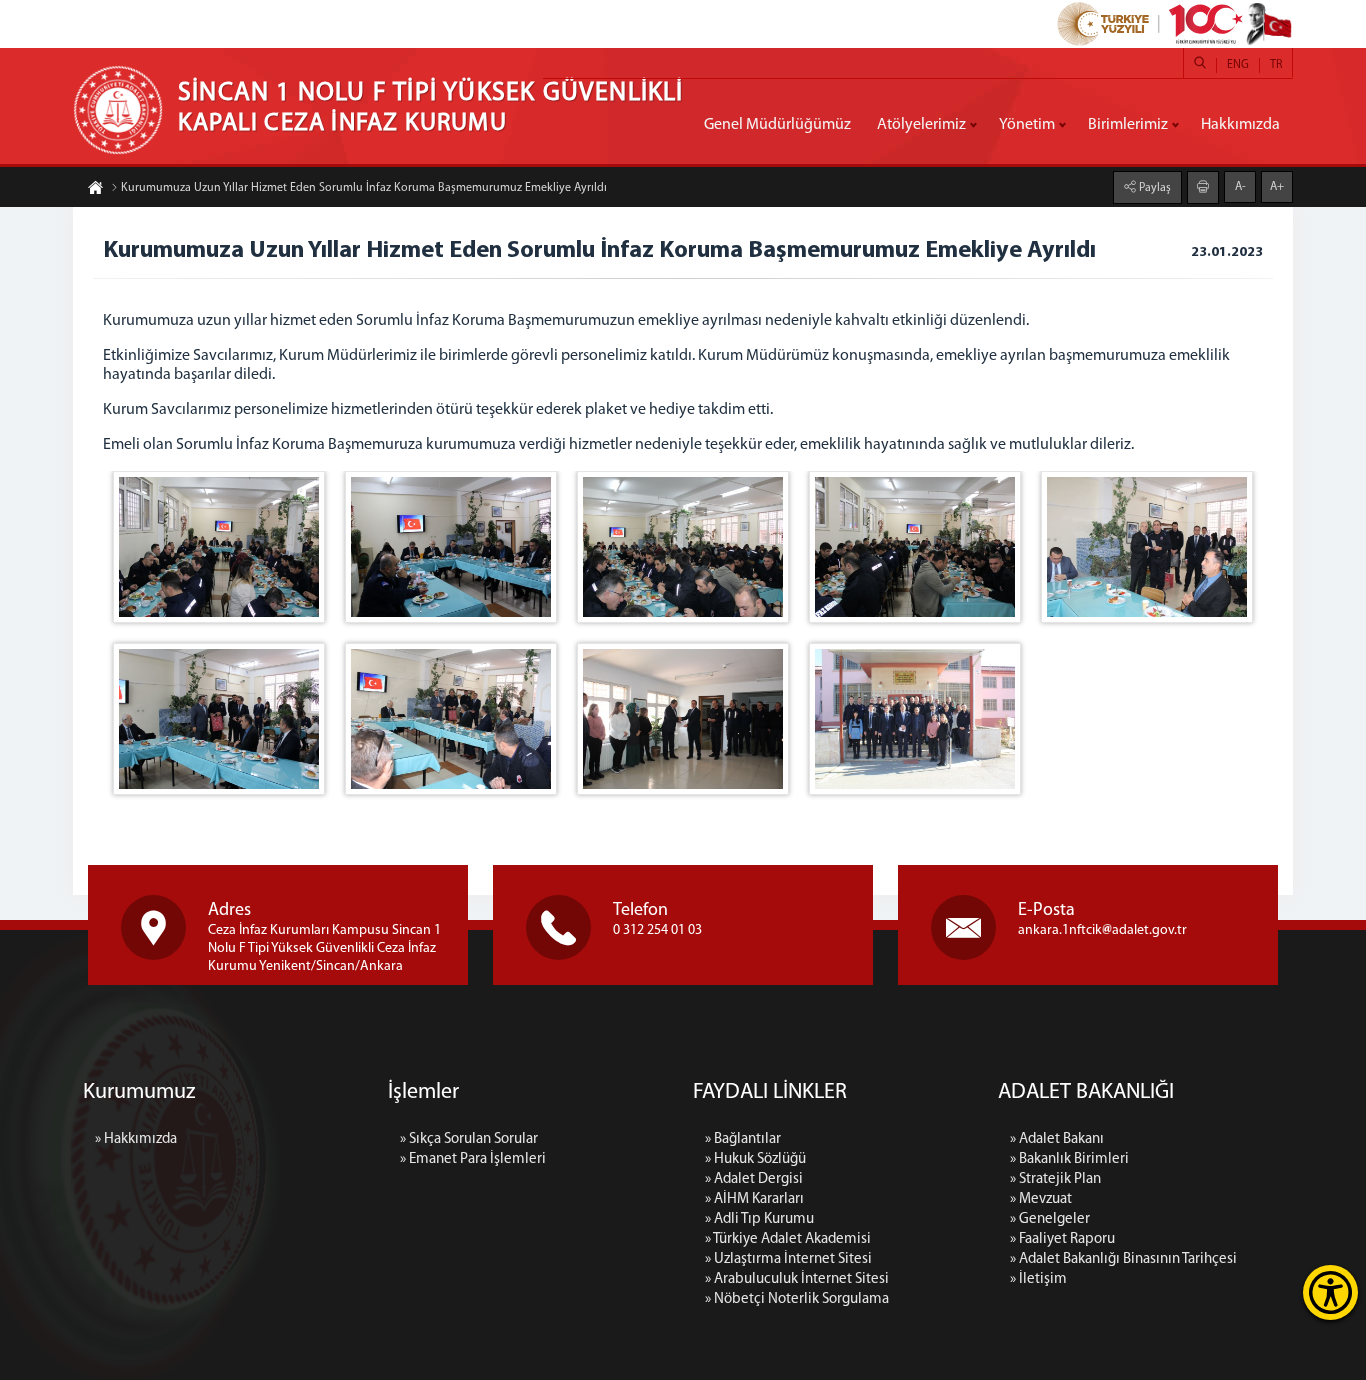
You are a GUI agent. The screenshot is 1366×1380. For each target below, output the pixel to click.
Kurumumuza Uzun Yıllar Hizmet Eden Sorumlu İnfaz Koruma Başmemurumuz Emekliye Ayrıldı (364, 188)
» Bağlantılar (743, 1139)
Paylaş (1153, 188)
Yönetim (1027, 125)
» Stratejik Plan (1055, 1179)
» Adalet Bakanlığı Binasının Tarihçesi (1123, 1259)
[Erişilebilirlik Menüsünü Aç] (1330, 1292)
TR (1276, 65)
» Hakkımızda (136, 1139)
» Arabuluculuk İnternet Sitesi (797, 1279)
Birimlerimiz (1128, 125)
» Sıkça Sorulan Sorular (469, 1139)
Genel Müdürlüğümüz (777, 125)
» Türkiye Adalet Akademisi (788, 1239)
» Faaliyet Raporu (1062, 1239)
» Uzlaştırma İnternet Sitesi (788, 1259)
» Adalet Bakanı (1057, 1139)
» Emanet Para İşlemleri (473, 1159)
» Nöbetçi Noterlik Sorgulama (797, 1299)
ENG (1238, 65)
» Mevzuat (1041, 1199)
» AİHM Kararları (754, 1199)
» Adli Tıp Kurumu (759, 1219)
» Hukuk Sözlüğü (755, 1159)
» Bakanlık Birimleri (1069, 1159)
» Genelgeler (1050, 1219)
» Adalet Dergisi (754, 1179)
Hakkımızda (1240, 125)
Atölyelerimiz (921, 125)
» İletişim (1038, 1279)
